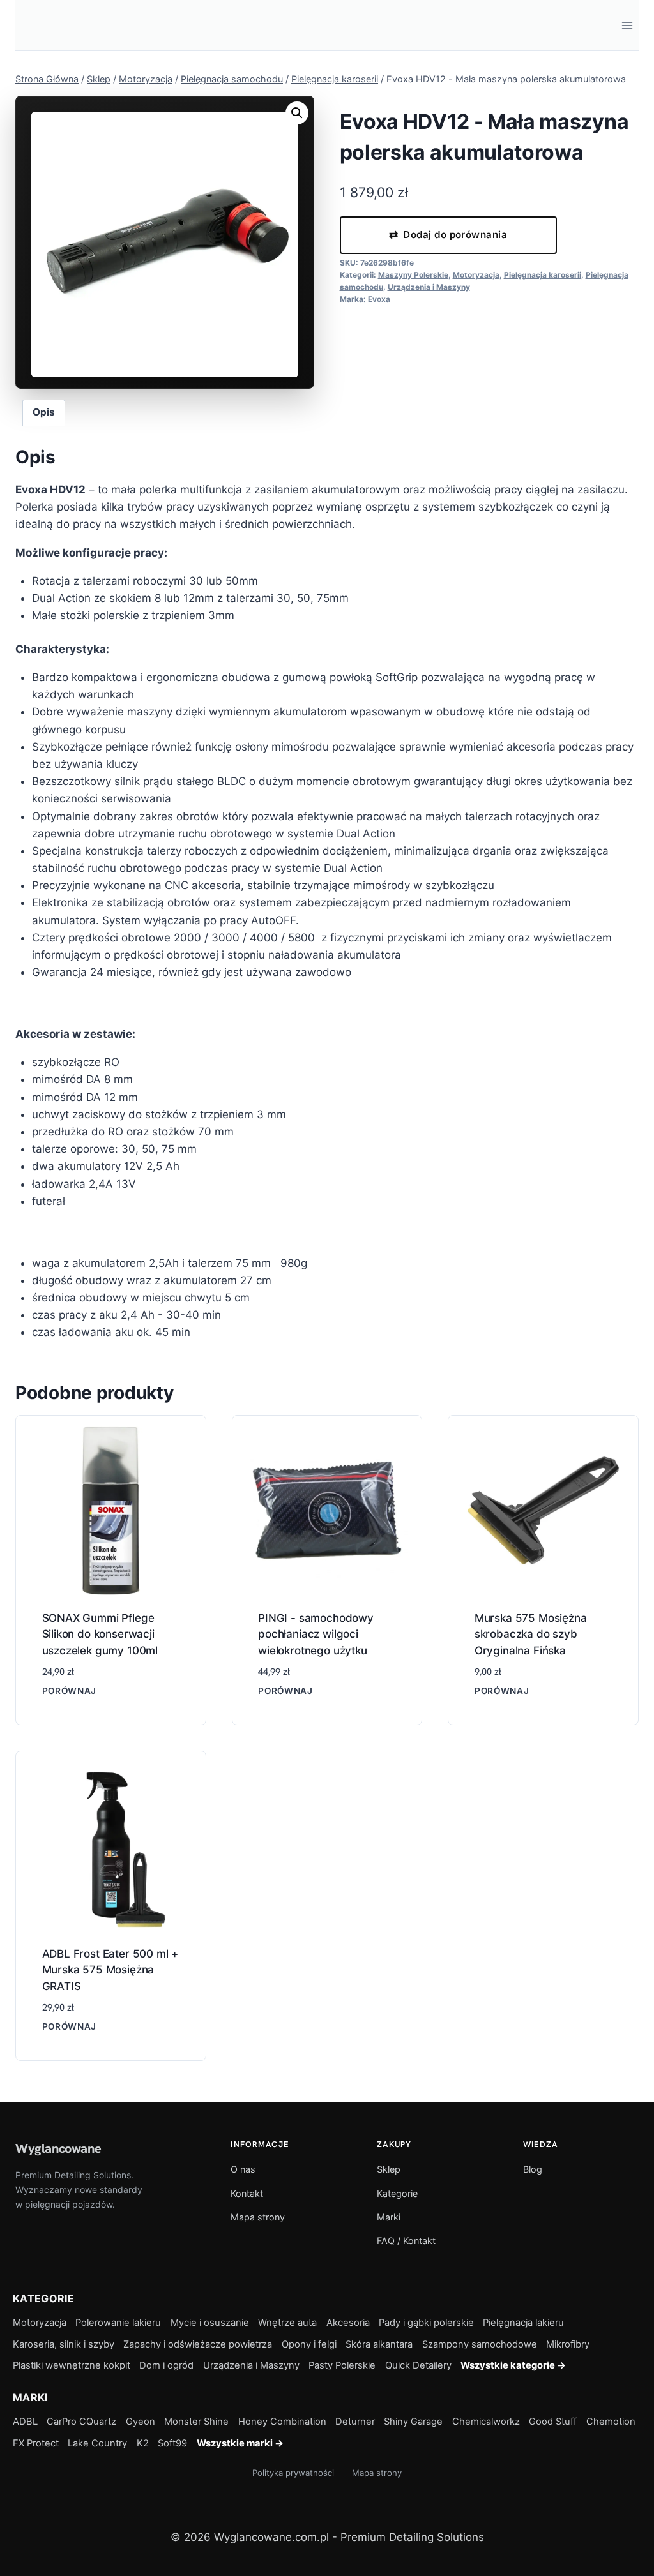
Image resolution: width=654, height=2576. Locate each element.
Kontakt (247, 2193)
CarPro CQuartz (81, 2422)
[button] (297, 113)
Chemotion (611, 2422)
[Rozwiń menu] (627, 25)
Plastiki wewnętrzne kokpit (72, 2365)
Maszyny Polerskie (413, 275)
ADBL (25, 2422)
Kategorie (397, 2193)
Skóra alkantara (379, 2344)
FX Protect (36, 2443)
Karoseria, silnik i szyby (64, 2344)
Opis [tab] (44, 412)
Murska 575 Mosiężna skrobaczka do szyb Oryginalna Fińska (531, 1634)
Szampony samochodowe (480, 2344)
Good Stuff (553, 2422)
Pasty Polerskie (342, 2365)
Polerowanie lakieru (118, 2323)
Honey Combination (282, 2422)
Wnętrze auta (287, 2323)
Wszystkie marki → (240, 2443)
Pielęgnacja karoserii (543, 275)
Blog (533, 2169)
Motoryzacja (476, 275)
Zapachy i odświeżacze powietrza (198, 2344)
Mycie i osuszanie (210, 2323)
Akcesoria (348, 2323)
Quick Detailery (418, 2365)
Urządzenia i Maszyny (429, 287)
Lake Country (97, 2443)
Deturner (355, 2422)
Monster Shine (196, 2422)
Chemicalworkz (486, 2422)
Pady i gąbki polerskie (426, 2323)
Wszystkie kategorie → (513, 2365)
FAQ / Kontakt (406, 2241)
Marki (389, 2217)
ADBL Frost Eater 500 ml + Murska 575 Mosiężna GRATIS (110, 1970)
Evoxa (379, 299)
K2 (143, 2443)
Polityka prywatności (293, 2473)
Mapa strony (258, 2217)
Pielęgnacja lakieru (523, 2323)
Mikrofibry (568, 2344)
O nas (243, 2169)
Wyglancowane (58, 2148)
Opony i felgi (309, 2344)
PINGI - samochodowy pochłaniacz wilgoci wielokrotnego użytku (316, 1634)
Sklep (389, 2169)
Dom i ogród (166, 2365)
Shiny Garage (413, 2422)
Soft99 (172, 2443)
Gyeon (141, 2422)
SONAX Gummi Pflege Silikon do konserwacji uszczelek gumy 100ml (100, 1634)
